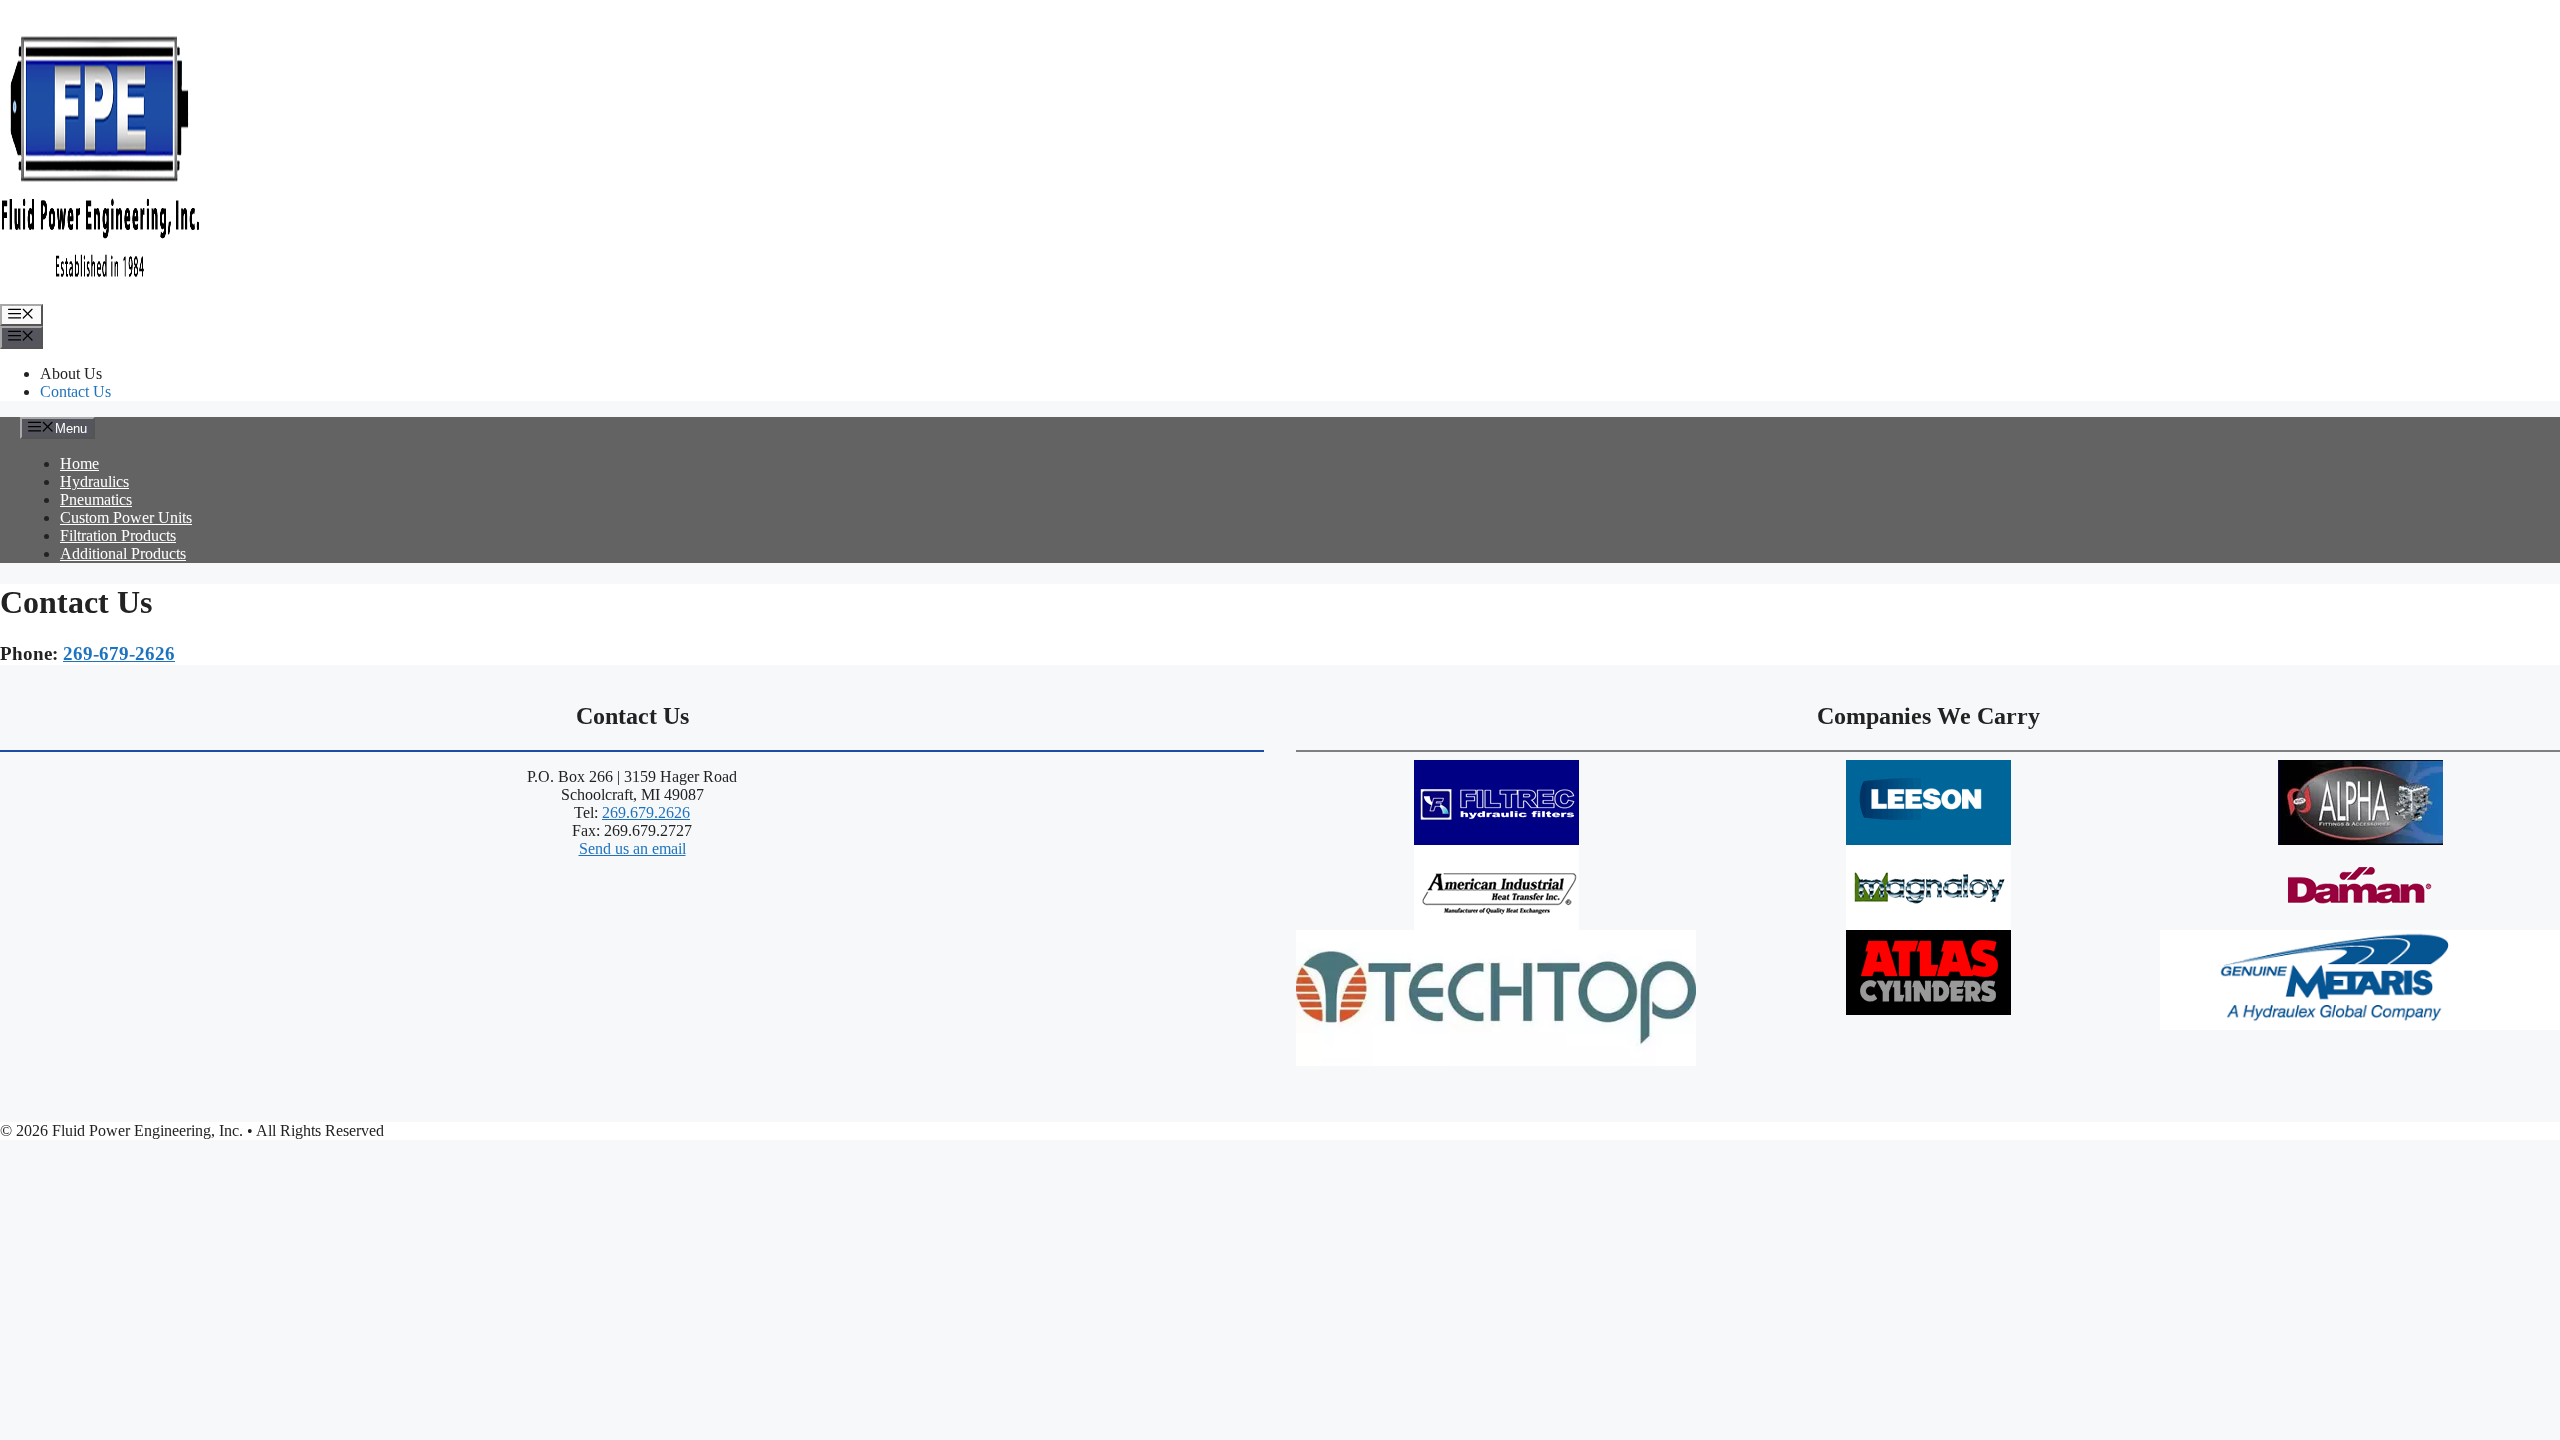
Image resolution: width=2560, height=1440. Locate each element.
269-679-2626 (119, 653)
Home (79, 463)
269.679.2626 (646, 812)
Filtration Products (118, 535)
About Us (71, 373)
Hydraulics (94, 481)
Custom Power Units (126, 517)
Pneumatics (96, 499)
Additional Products (123, 553)
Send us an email (632, 848)
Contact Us (75, 391)
